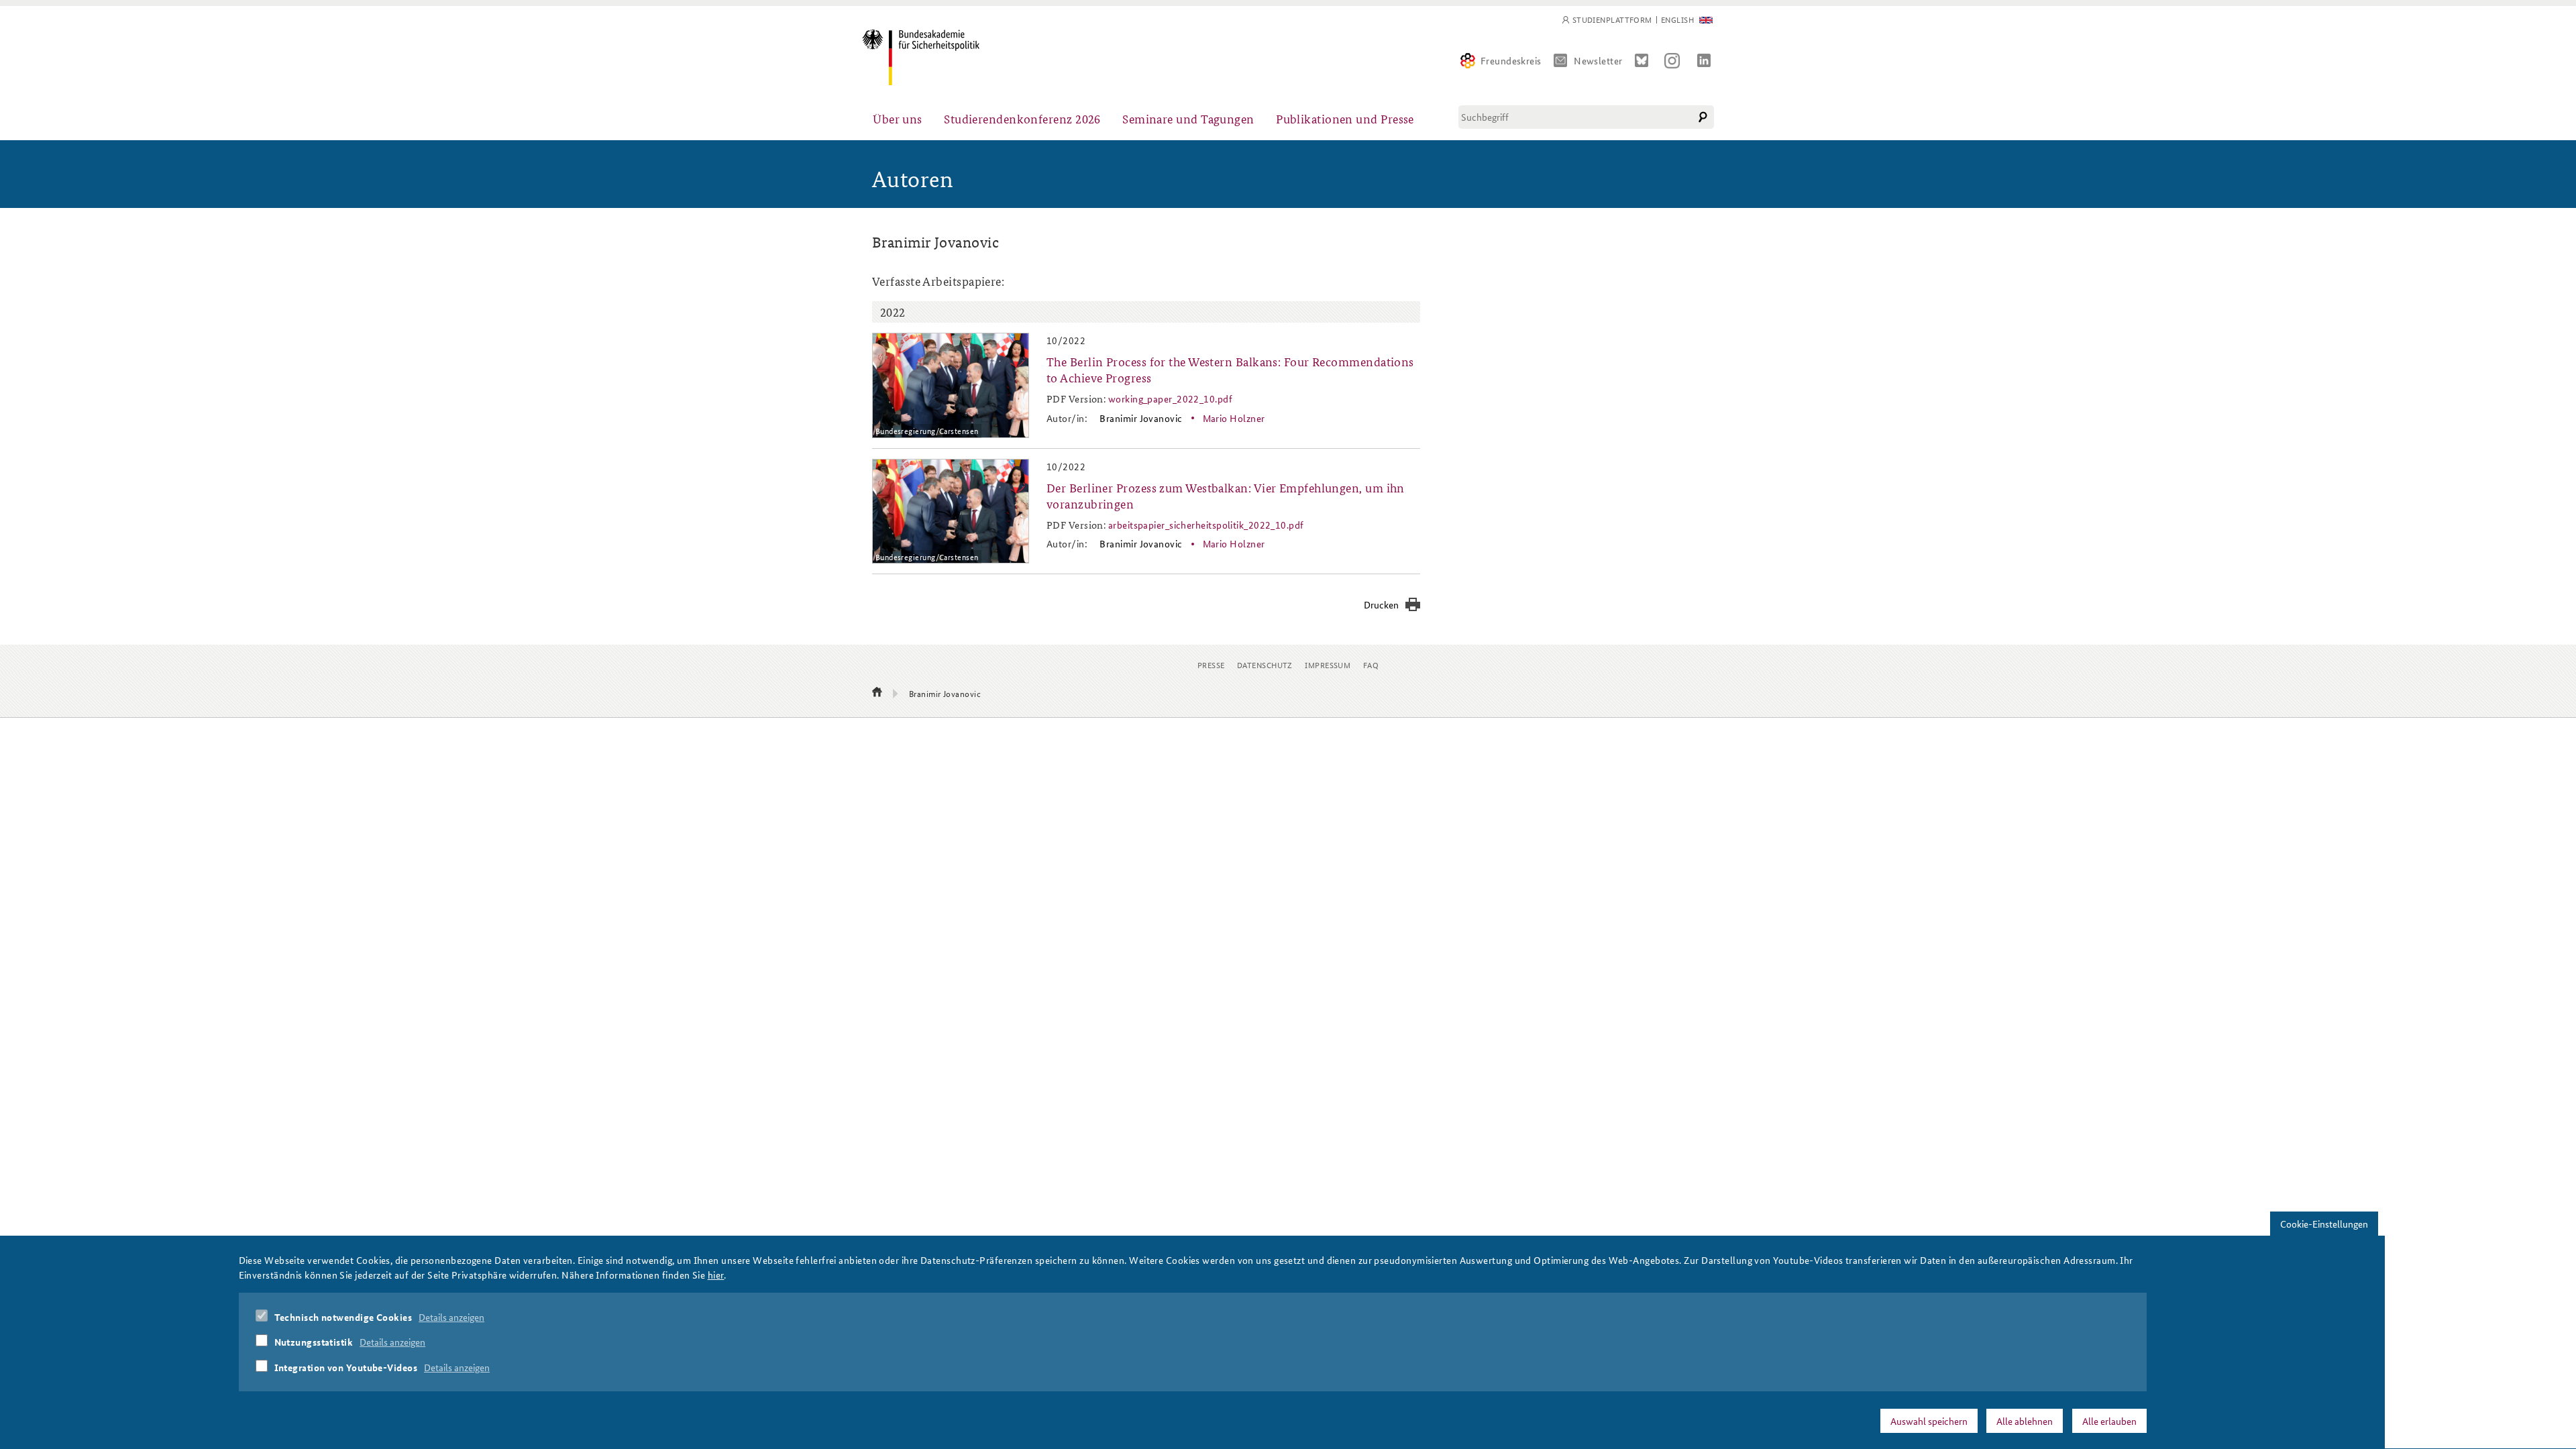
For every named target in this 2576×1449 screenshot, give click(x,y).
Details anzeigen (451, 1317)
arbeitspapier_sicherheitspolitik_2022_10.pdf (1206, 525)
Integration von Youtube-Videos (346, 1367)
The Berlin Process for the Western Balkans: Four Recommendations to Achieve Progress (1230, 369)
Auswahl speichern (1929, 1420)
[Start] (877, 693)
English (1677, 20)
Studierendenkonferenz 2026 (1022, 118)
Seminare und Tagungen (1188, 118)
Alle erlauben (2109, 1420)
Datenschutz (1265, 664)
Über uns (898, 118)
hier (716, 1275)
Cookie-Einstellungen (2324, 1224)
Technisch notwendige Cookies (343, 1317)
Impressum (1328, 664)
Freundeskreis (1511, 60)
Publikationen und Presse (1345, 118)
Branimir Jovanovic (1141, 418)
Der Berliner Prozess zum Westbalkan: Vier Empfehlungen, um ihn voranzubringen (1226, 495)
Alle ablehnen (2025, 1420)
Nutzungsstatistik (314, 1342)
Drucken (1381, 604)
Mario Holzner (1234, 418)
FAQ (1371, 664)
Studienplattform (1612, 20)
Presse (1211, 664)
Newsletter (1598, 60)
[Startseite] (921, 57)
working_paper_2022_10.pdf (1170, 398)
